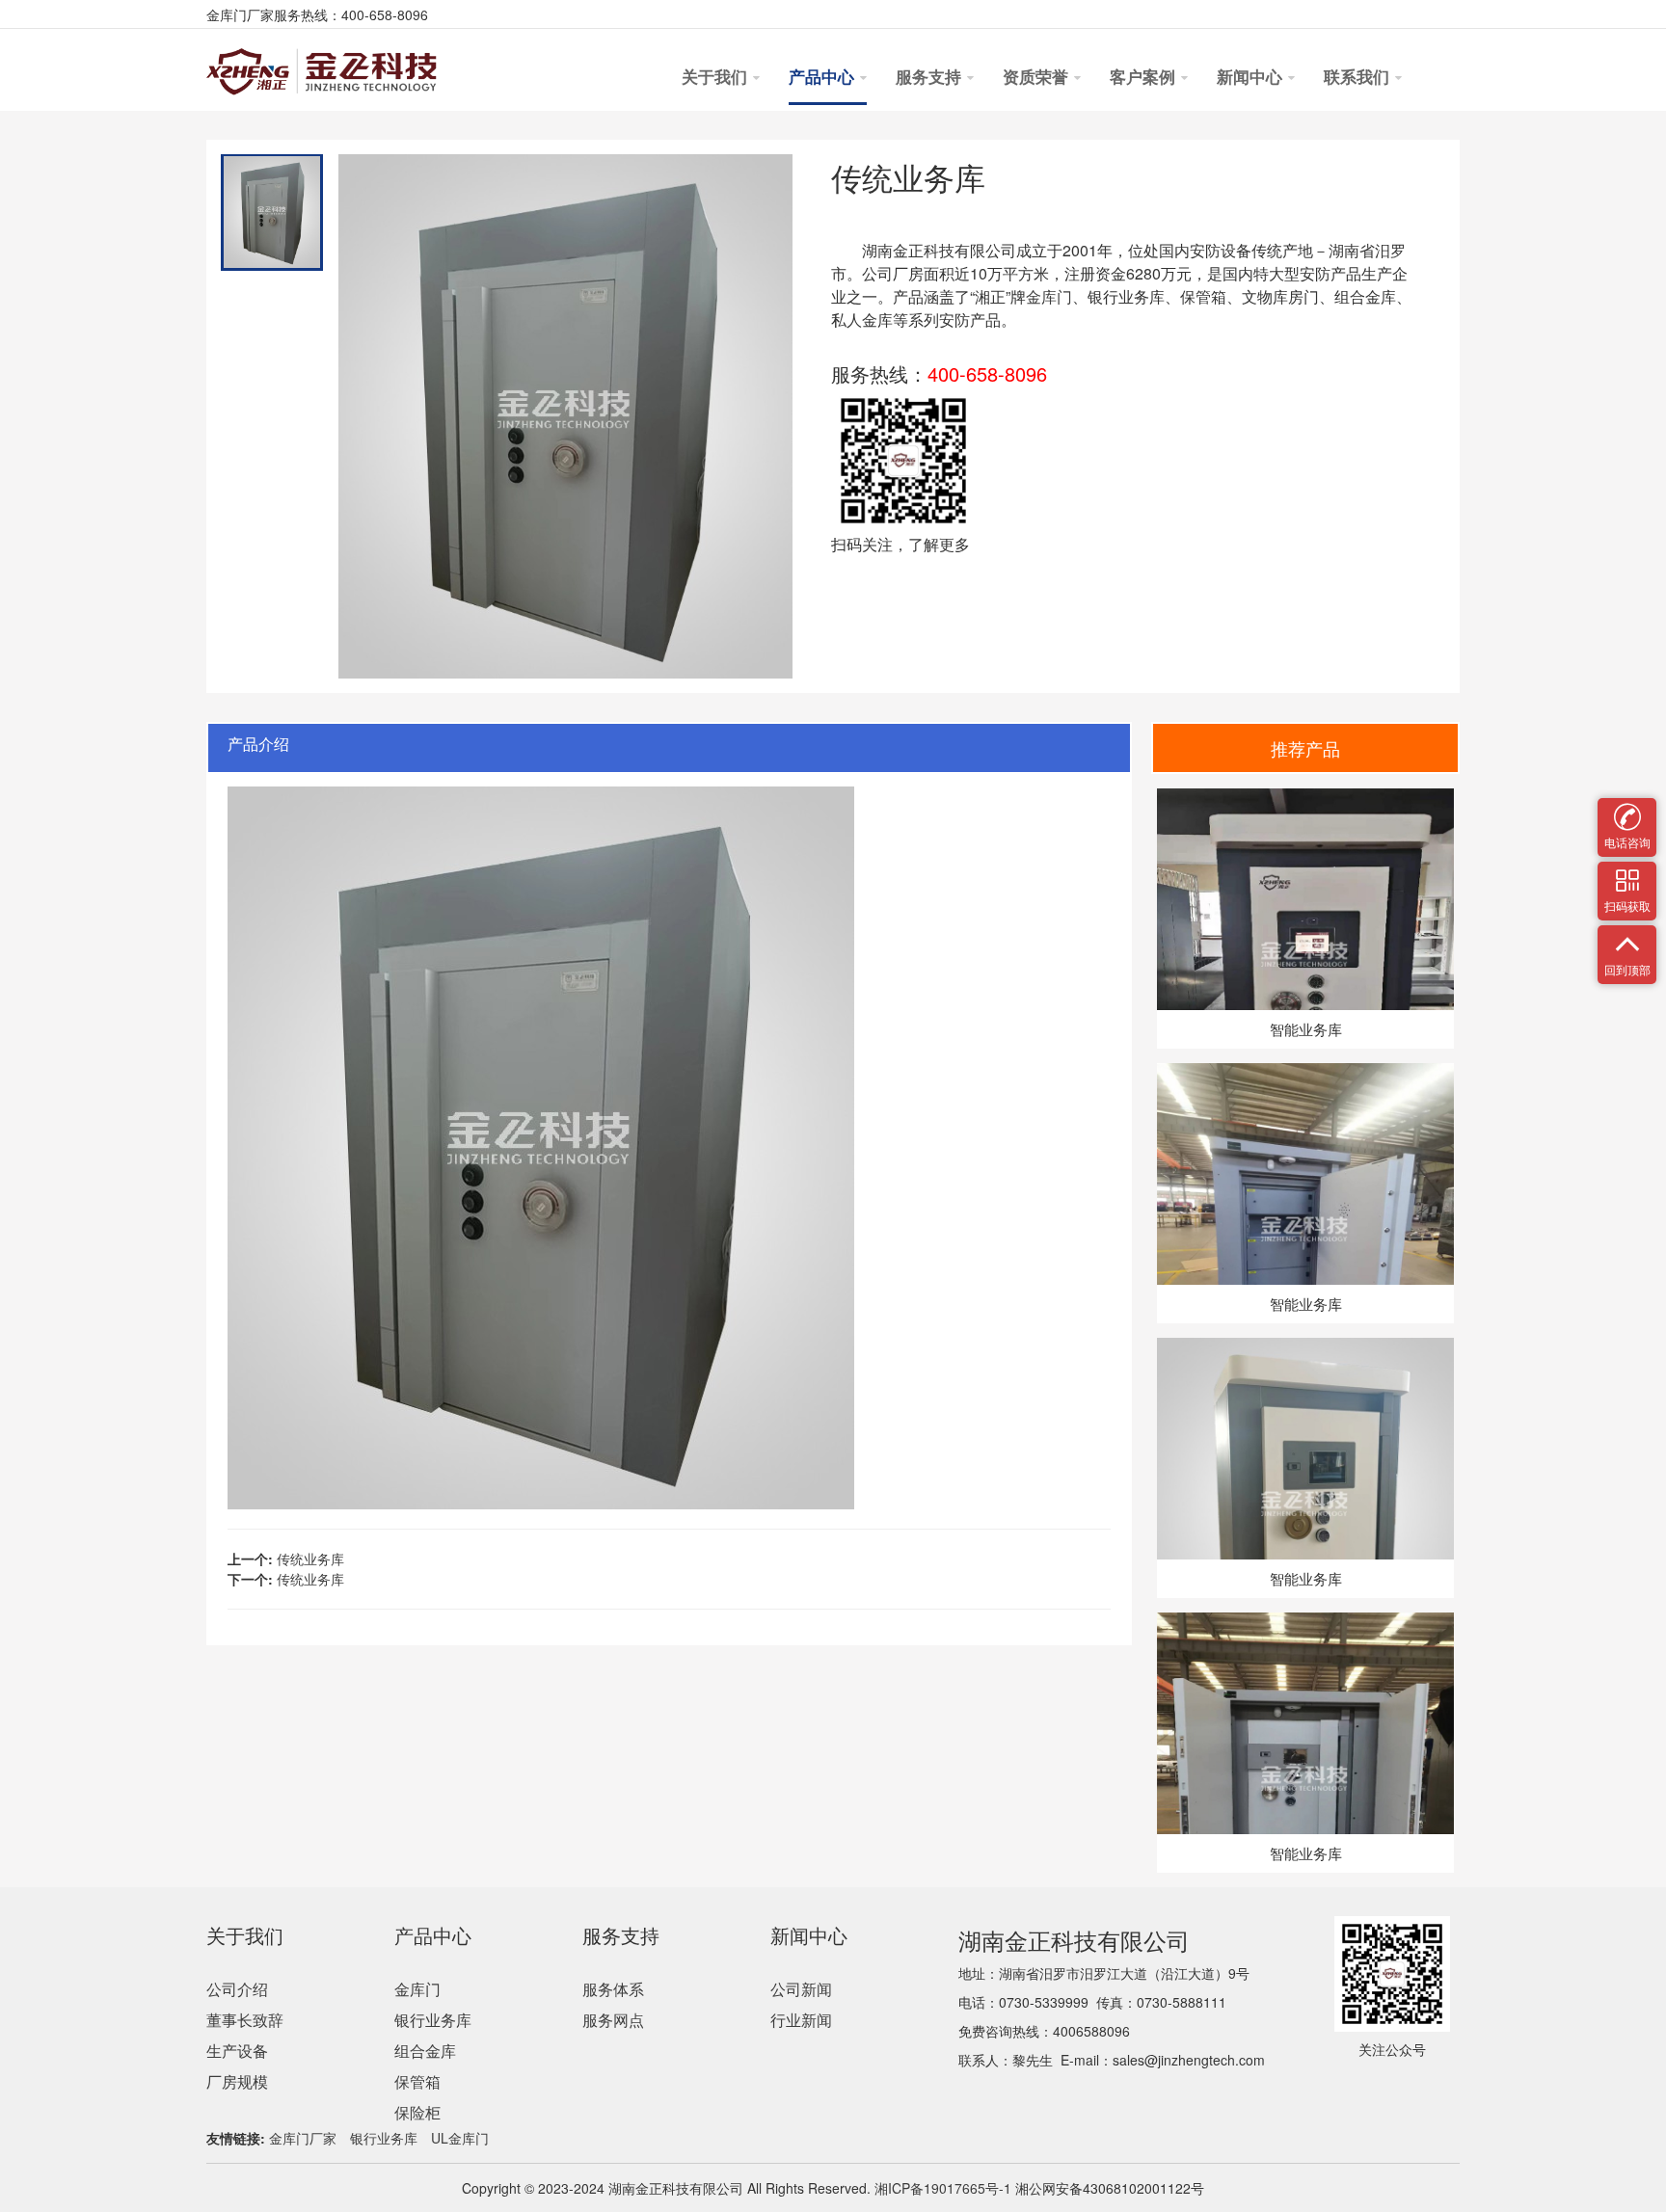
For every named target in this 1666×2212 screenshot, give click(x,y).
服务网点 (613, 2020)
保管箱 (417, 2081)
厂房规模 (237, 2081)
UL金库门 (460, 2138)
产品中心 (823, 78)
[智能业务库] (1305, 798)
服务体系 (613, 1989)
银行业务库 (433, 2020)
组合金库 (425, 2051)
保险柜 (417, 2112)
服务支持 (930, 78)
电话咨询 (1627, 810)
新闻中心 (1251, 78)
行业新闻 (801, 2020)
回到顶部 (1627, 937)
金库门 (1049, 296)
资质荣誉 (1037, 78)
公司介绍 (237, 1989)
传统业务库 (310, 1559)
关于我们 (716, 78)
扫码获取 (1627, 874)
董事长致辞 (245, 2020)
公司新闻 (801, 1989)
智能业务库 (1306, 1029)
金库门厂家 (303, 2138)
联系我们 (1358, 78)
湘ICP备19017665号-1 (941, 2188)
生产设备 (237, 2051)
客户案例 (1144, 78)
